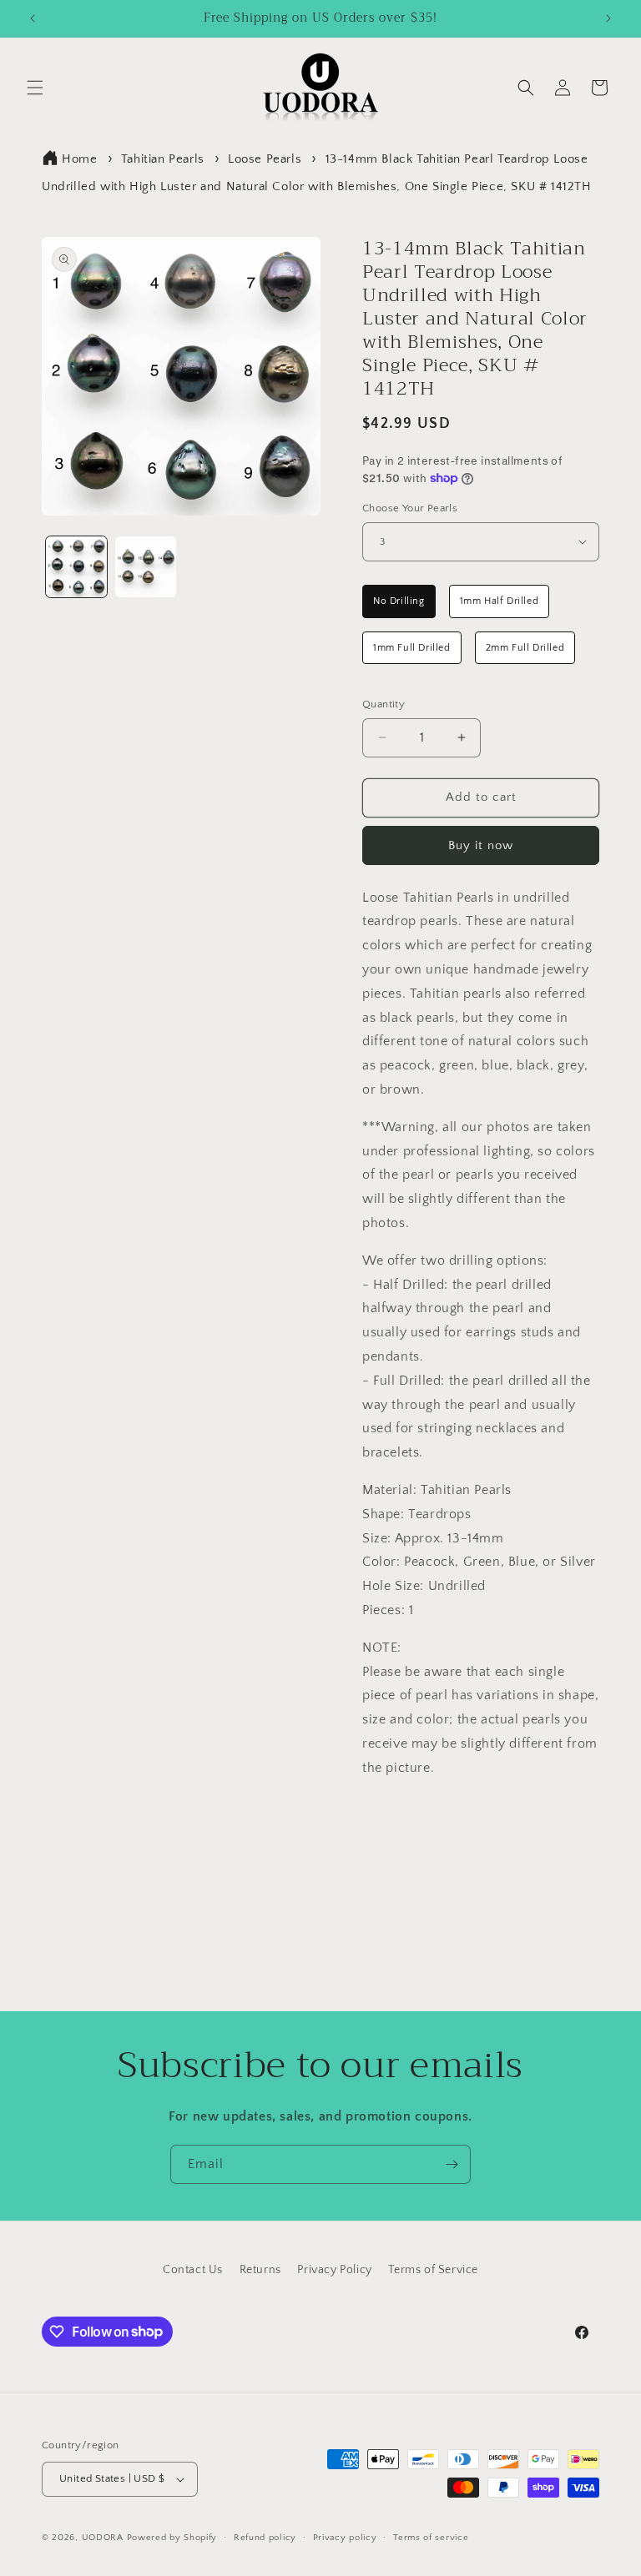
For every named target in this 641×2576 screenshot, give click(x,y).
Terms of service (431, 2538)
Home (79, 159)
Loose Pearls (265, 159)
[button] (35, 88)
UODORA (103, 2538)
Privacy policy (345, 2538)
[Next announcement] (608, 18)
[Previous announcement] (33, 18)
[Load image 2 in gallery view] (146, 567)
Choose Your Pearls (410, 508)
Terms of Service (433, 2270)
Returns (260, 2270)
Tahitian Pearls (163, 159)
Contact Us (193, 2270)
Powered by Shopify (172, 2538)
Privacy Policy (334, 2270)
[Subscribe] (452, 2164)
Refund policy (265, 2538)
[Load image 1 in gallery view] (76, 567)
